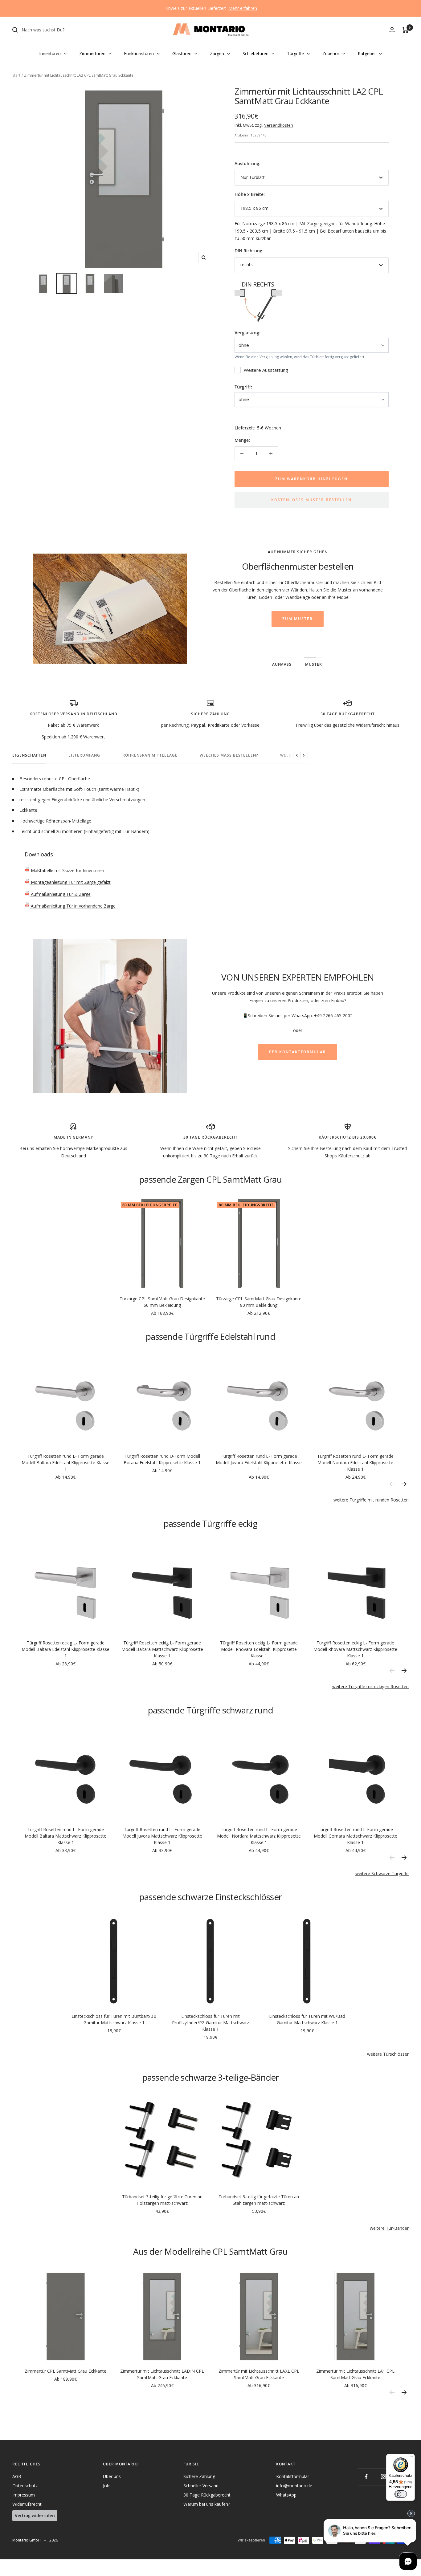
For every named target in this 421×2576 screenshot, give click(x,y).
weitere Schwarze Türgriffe (382, 1873)
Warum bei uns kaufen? (207, 2504)
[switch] (401, 2494)
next (404, 1484)
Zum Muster (298, 619)
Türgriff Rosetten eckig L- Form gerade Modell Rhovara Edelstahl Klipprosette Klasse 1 (259, 1649)
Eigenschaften (29, 756)
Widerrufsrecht (27, 2504)
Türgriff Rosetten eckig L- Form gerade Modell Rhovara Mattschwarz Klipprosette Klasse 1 (355, 1649)
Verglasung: (247, 332)
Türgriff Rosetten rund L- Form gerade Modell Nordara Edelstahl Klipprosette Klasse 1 (355, 1463)
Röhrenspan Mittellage (150, 756)
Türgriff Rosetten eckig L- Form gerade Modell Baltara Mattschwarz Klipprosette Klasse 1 (162, 1649)
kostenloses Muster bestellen (311, 500)
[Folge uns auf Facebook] (366, 2477)
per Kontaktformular (298, 1052)
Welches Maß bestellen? (229, 756)
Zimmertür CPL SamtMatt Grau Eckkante (65, 2371)
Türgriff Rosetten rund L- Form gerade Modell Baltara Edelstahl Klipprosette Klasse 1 (65, 1463)
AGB (17, 2476)
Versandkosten (279, 125)
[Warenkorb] (405, 30)
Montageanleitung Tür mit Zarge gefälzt (70, 882)
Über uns (112, 2476)
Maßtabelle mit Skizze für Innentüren (67, 870)
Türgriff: (243, 387)
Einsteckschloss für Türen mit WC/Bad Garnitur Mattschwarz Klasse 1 (307, 2019)
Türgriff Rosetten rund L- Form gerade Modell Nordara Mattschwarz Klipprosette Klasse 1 (259, 1836)
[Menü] (411, 2458)
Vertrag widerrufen (35, 2515)
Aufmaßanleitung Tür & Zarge (60, 894)
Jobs (107, 2486)
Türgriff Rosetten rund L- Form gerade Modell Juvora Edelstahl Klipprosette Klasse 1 (259, 1463)
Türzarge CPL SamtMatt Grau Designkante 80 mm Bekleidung (259, 1302)
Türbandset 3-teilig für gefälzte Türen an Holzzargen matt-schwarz (162, 2200)
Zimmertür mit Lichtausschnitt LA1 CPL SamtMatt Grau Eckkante (355, 2374)
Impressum (24, 2495)
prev (392, 1484)
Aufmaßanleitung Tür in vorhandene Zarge (73, 906)
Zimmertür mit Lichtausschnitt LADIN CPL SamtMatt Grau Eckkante (162, 2374)
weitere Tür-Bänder (389, 2228)
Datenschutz (25, 2486)
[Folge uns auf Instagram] (383, 2477)
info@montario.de (294, 2486)
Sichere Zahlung (199, 2476)
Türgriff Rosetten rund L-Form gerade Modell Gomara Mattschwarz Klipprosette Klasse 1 (356, 1836)
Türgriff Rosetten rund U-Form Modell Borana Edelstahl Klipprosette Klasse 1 (162, 1459)
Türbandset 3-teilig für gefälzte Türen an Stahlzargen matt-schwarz (259, 2200)
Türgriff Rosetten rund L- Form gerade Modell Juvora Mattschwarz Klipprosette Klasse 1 (162, 1836)
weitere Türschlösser (388, 2054)
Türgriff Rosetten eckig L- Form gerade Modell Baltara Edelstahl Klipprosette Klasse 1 (65, 1649)
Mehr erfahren (243, 8)
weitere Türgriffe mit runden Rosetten (371, 1500)
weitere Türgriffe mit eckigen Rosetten (370, 1686)
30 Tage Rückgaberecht (207, 2495)
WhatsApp (286, 2495)
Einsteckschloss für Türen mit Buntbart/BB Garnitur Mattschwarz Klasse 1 (114, 2019)
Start (16, 75)
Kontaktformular (293, 2476)
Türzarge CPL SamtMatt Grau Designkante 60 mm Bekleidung (162, 1302)
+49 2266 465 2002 (333, 1016)
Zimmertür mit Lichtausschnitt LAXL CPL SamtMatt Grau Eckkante (259, 2374)
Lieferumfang (84, 756)
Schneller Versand (201, 2486)
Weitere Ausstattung (266, 370)
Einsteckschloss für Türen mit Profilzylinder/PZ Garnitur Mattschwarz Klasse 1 (211, 2023)
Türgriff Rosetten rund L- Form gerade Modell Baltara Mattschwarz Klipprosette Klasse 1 (65, 1836)
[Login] (392, 30)
